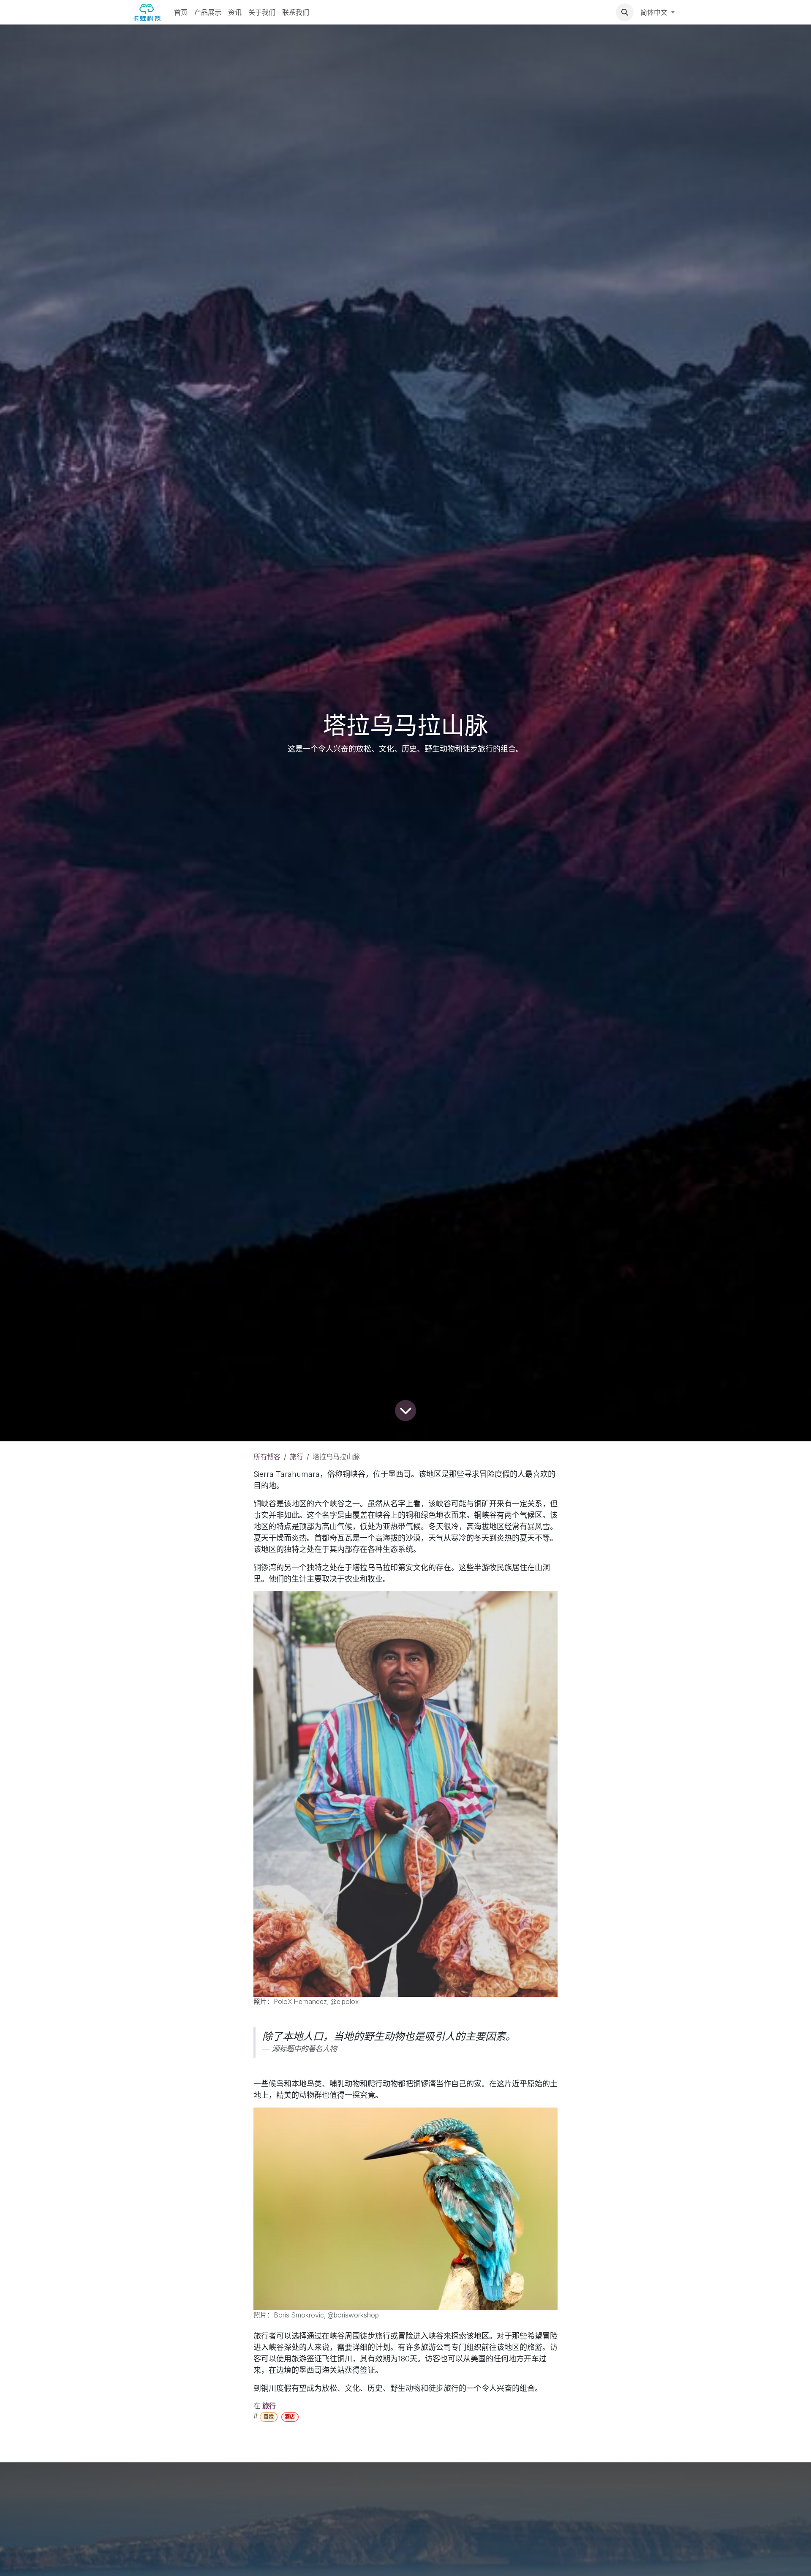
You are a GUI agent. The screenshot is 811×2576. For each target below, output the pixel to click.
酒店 (290, 2417)
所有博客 (267, 1457)
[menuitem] (181, 12)
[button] (625, 12)
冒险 (269, 2417)
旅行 (297, 1457)
